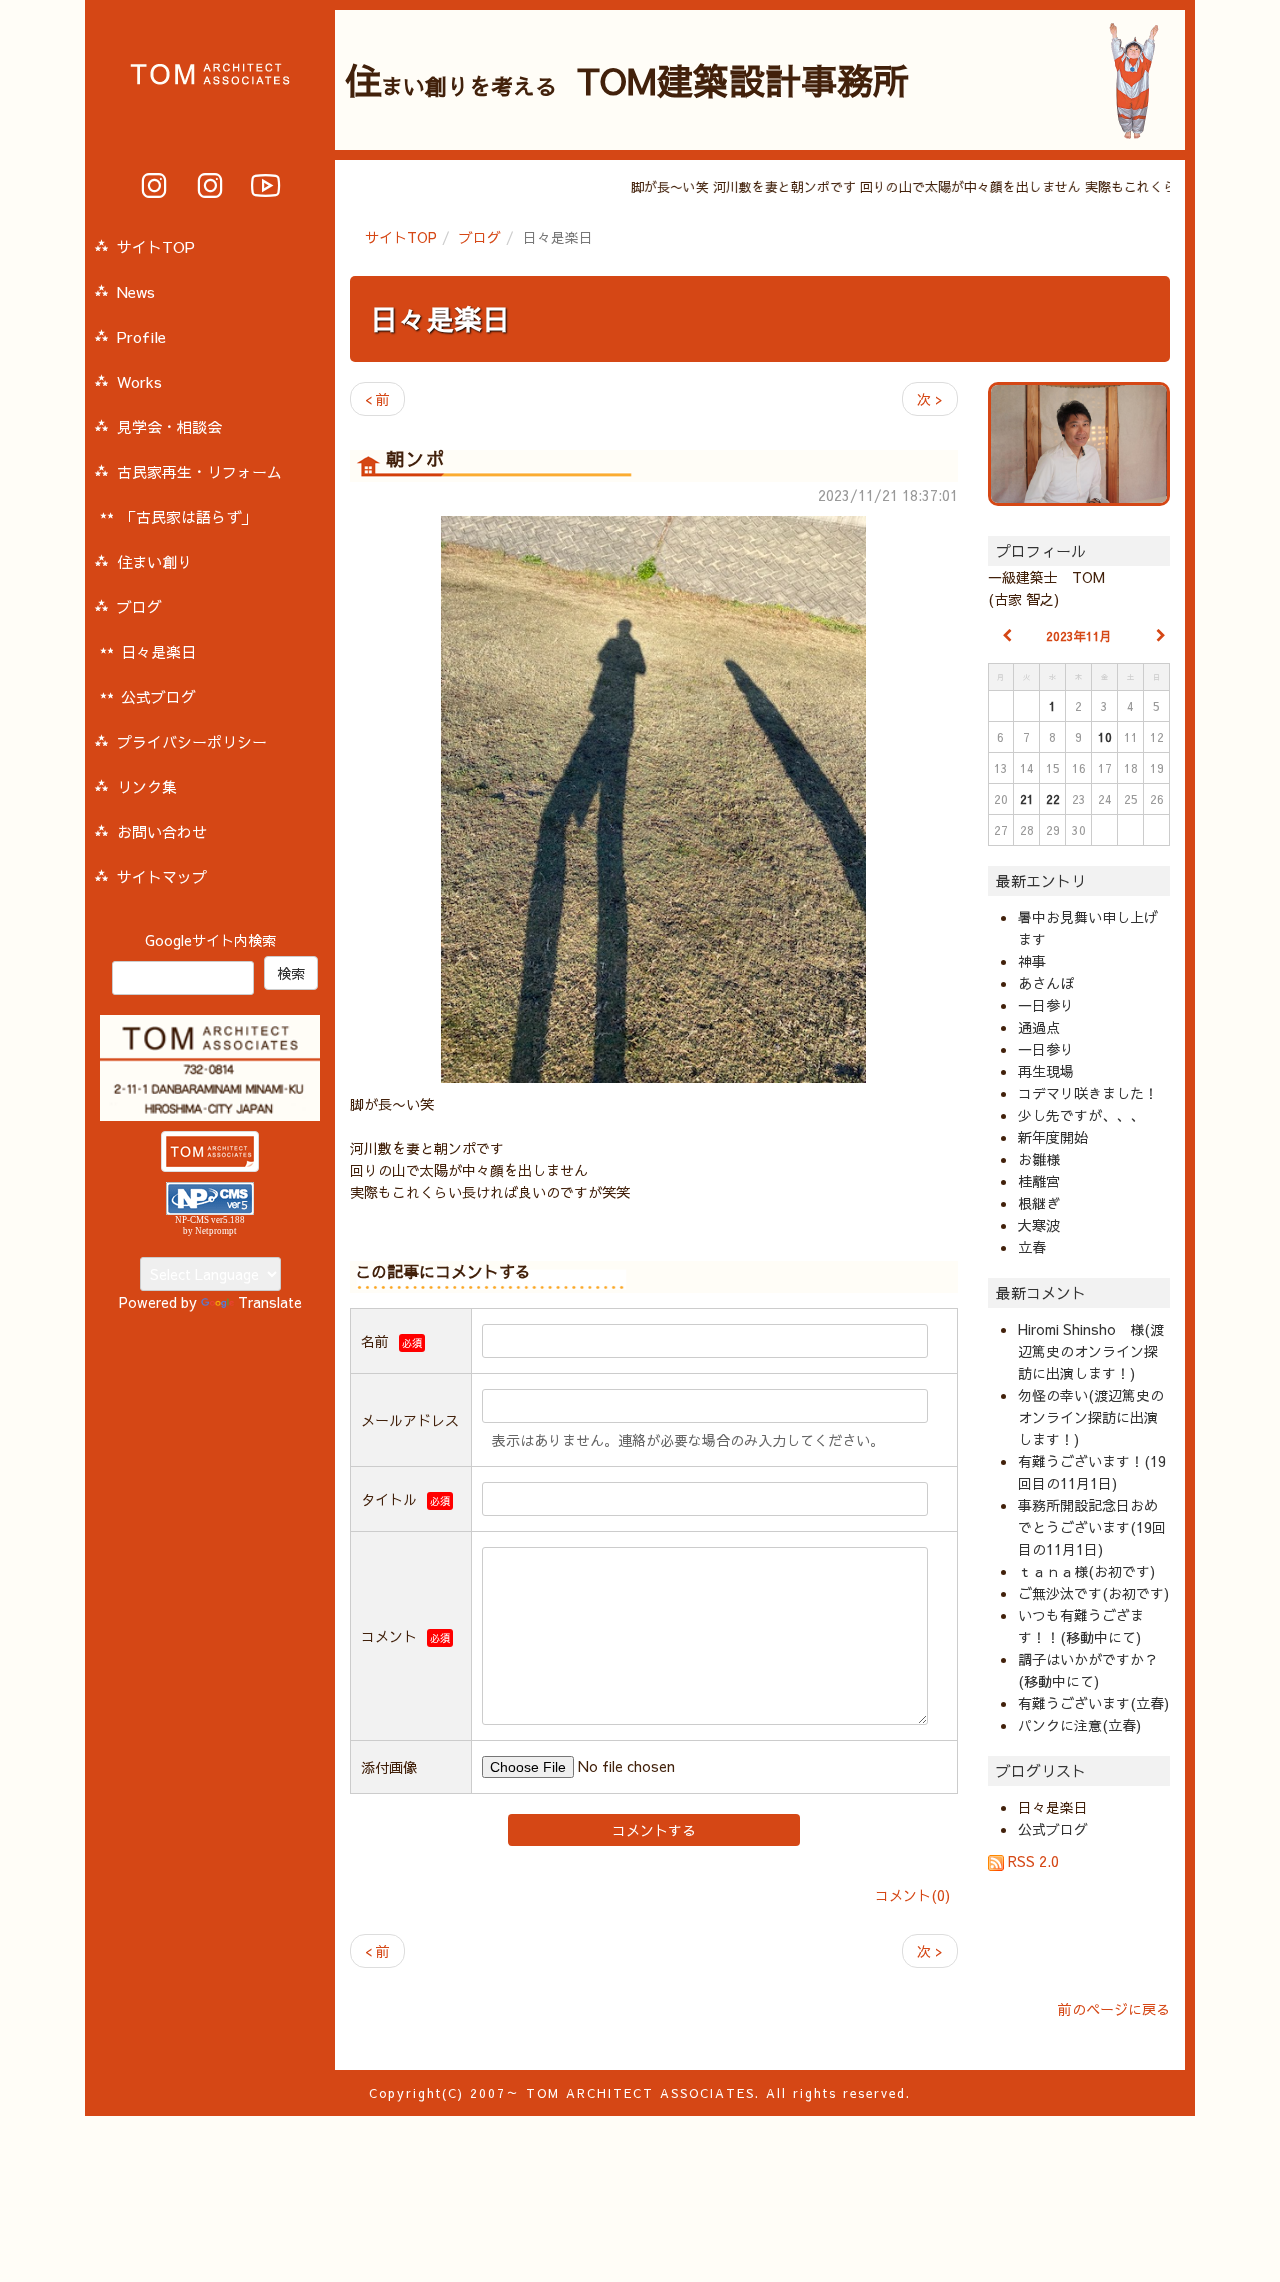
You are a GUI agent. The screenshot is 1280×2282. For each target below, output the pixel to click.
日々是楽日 (440, 318)
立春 (1032, 1247)
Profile (141, 336)
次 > (930, 399)
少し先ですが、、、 (1081, 1115)
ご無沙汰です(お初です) (1093, 1593)
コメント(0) (912, 1895)
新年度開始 (1053, 1137)
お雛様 (1039, 1159)
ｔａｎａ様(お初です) (1086, 1571)
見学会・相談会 (169, 426)
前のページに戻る (1114, 2009)
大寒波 (1039, 1225)
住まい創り (154, 561)
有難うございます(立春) (1093, 1703)
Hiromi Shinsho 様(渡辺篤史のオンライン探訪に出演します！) (1091, 1351)
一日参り (1046, 1005)
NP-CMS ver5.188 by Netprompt (210, 1225)
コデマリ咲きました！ (1088, 1093)
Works (139, 381)
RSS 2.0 (1031, 1861)
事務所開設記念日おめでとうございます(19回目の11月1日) (1092, 1527)
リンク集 (147, 786)
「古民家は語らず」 (188, 516)
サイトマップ (162, 876)
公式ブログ (1053, 1829)
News (136, 291)
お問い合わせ (162, 831)
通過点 (1039, 1027)
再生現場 (1046, 1071)
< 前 (377, 399)
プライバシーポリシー (192, 741)
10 (1105, 737)
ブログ (480, 237)
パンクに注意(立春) (1079, 1725)
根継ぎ (1039, 1203)
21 (1027, 799)
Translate (270, 1302)
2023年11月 (1079, 636)
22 (1053, 799)
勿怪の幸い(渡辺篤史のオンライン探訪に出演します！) (1091, 1417)
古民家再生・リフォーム (199, 471)
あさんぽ (1046, 983)
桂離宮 (1039, 1181)
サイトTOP (401, 237)
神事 (1032, 961)
